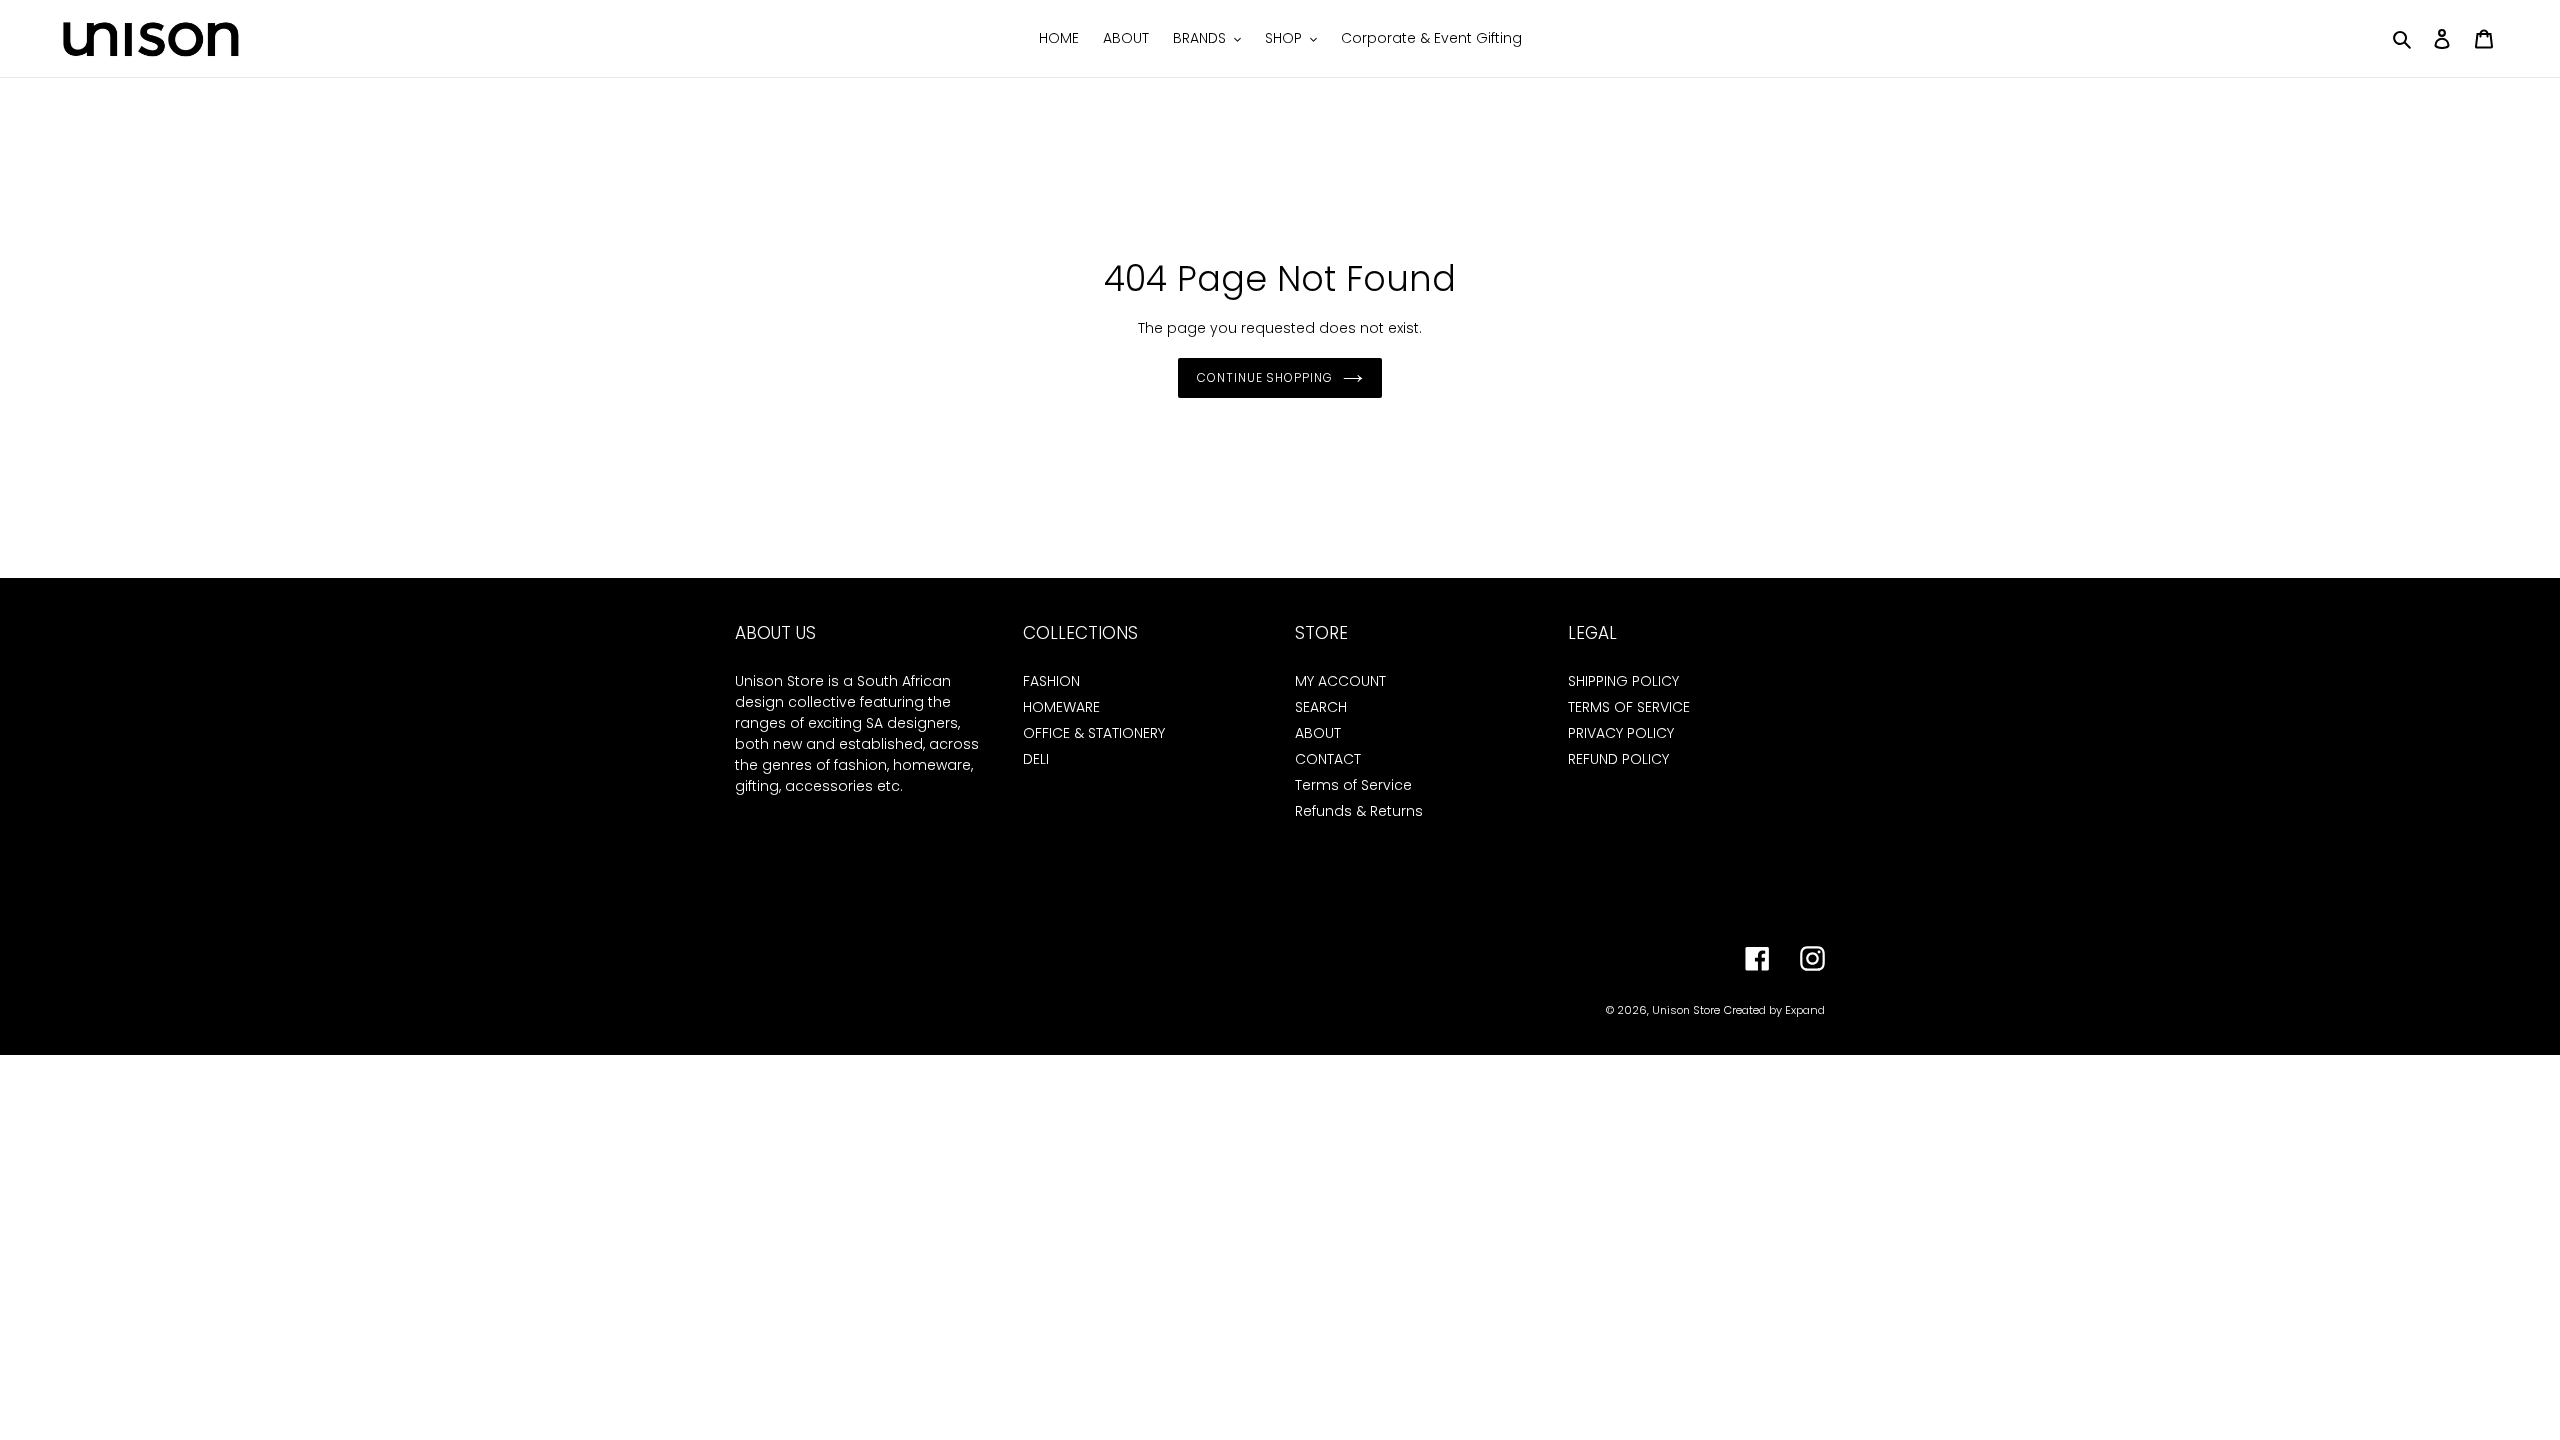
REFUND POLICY (1618, 759)
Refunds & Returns (1359, 811)
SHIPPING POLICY (1623, 681)
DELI (1036, 759)
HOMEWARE (1061, 707)
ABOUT (1318, 733)
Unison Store (1686, 1010)
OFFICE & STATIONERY (1094, 733)
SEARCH (1321, 707)
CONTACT (1328, 759)
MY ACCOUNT (1340, 681)
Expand (1805, 1010)
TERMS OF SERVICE (1629, 707)
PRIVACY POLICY (1621, 733)
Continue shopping (1265, 377)
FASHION (1051, 681)
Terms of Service (1353, 785)
